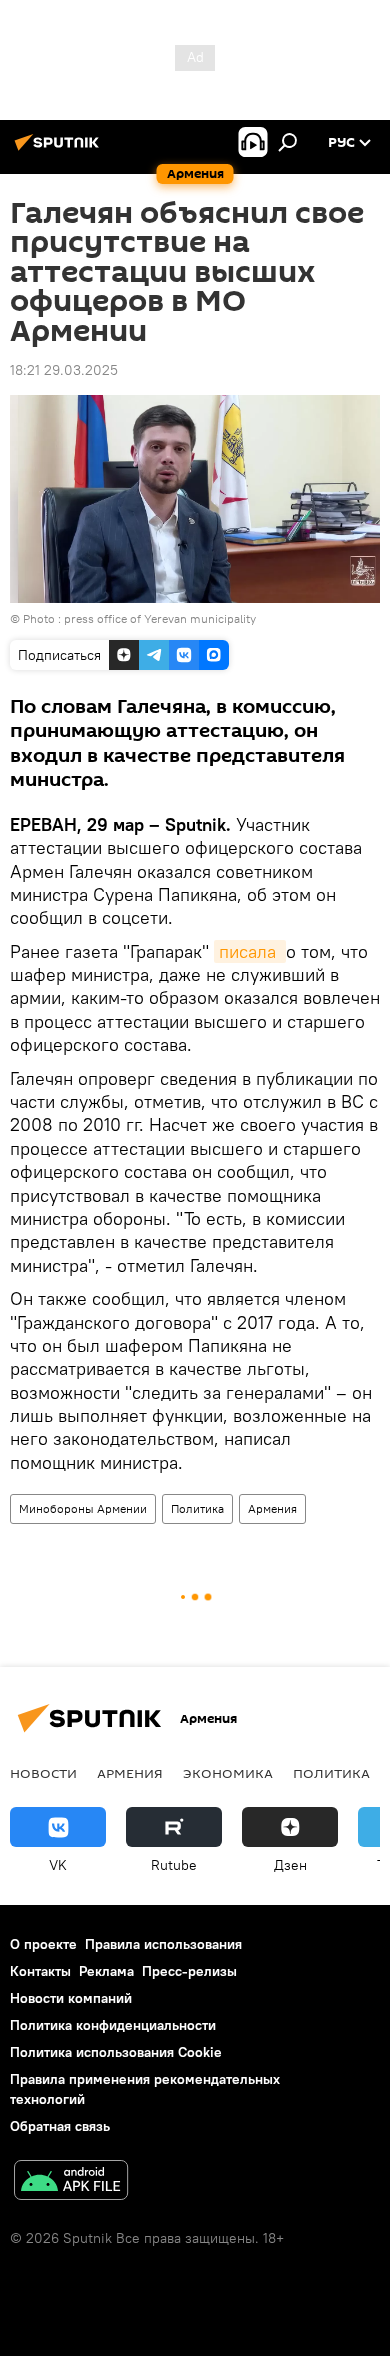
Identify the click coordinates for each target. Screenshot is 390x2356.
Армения (272, 1508)
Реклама (106, 1971)
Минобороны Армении (83, 1508)
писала (250, 951)
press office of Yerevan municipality (160, 618)
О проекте (43, 1944)
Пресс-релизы (189, 1971)
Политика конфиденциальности (113, 2025)
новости (43, 1773)
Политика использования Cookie (116, 2052)
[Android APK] (71, 2182)
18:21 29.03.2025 (64, 370)
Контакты (40, 1971)
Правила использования (163, 1944)
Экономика (228, 1773)
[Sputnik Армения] (60, 150)
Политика (197, 1508)
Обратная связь (60, 2126)
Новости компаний (71, 1998)
